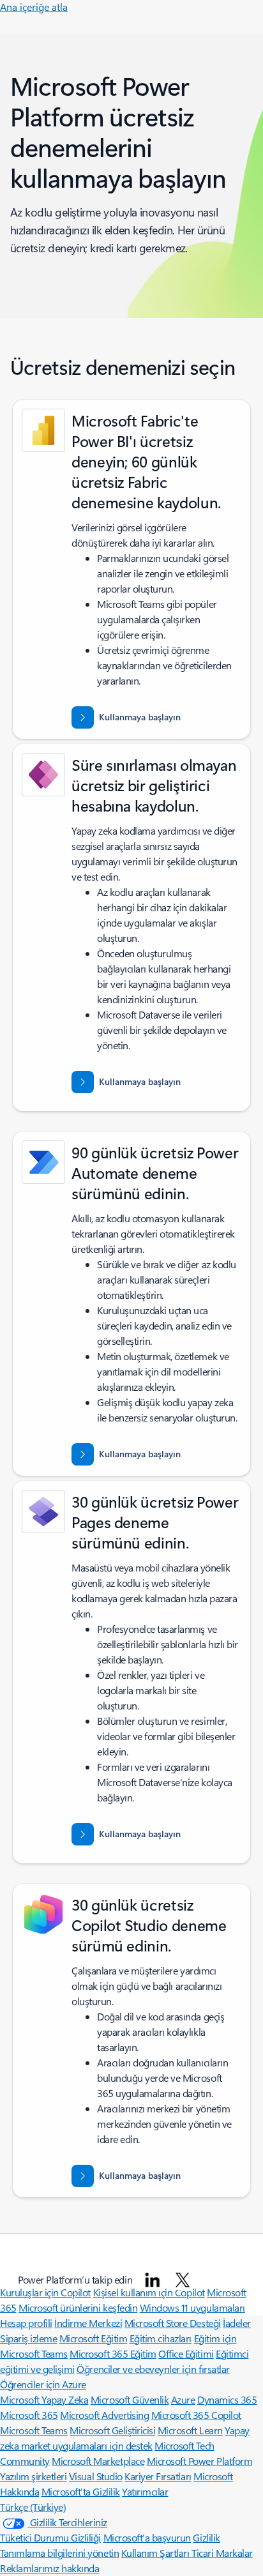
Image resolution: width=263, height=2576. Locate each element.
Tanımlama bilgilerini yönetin (59, 2553)
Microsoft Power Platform (199, 2461)
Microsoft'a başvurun (147, 2537)
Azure (183, 2399)
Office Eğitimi (186, 2353)
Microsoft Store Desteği (173, 2323)
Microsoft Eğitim (93, 2338)
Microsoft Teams (34, 2430)
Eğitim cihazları (161, 2338)
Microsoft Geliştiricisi (112, 2430)
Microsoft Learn (190, 2430)
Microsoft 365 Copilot (196, 2415)
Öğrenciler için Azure (43, 2384)
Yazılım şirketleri (33, 2476)
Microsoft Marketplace (98, 2461)
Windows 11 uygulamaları (192, 2307)
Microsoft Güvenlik (130, 2399)
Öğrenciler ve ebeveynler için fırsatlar (153, 2369)
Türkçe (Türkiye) (33, 2507)
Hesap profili (26, 2323)
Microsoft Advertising (104, 2415)
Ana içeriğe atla (34, 7)
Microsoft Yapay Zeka (44, 2399)
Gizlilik (206, 2537)
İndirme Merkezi (88, 2323)
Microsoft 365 (29, 2415)
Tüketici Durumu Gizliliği (50, 2537)
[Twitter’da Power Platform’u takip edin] (183, 2280)
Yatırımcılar (145, 2491)
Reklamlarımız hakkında (49, 2568)
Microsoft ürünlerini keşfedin (78, 2307)
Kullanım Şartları (156, 2553)
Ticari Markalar (222, 2553)
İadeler (237, 2323)
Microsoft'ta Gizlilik (81, 2491)
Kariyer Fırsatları (158, 2476)
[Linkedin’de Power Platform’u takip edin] (153, 2280)
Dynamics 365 (227, 2399)
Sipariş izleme (28, 2338)
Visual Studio (96, 2476)
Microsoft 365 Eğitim (113, 2353)
